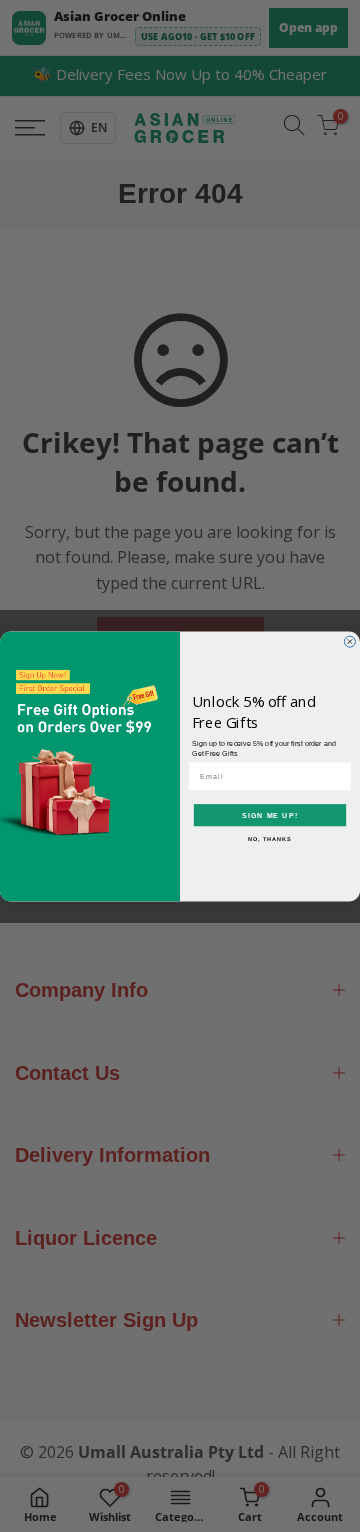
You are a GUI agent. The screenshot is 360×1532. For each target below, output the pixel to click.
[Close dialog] (349, 641)
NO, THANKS (270, 838)
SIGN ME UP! (270, 815)
